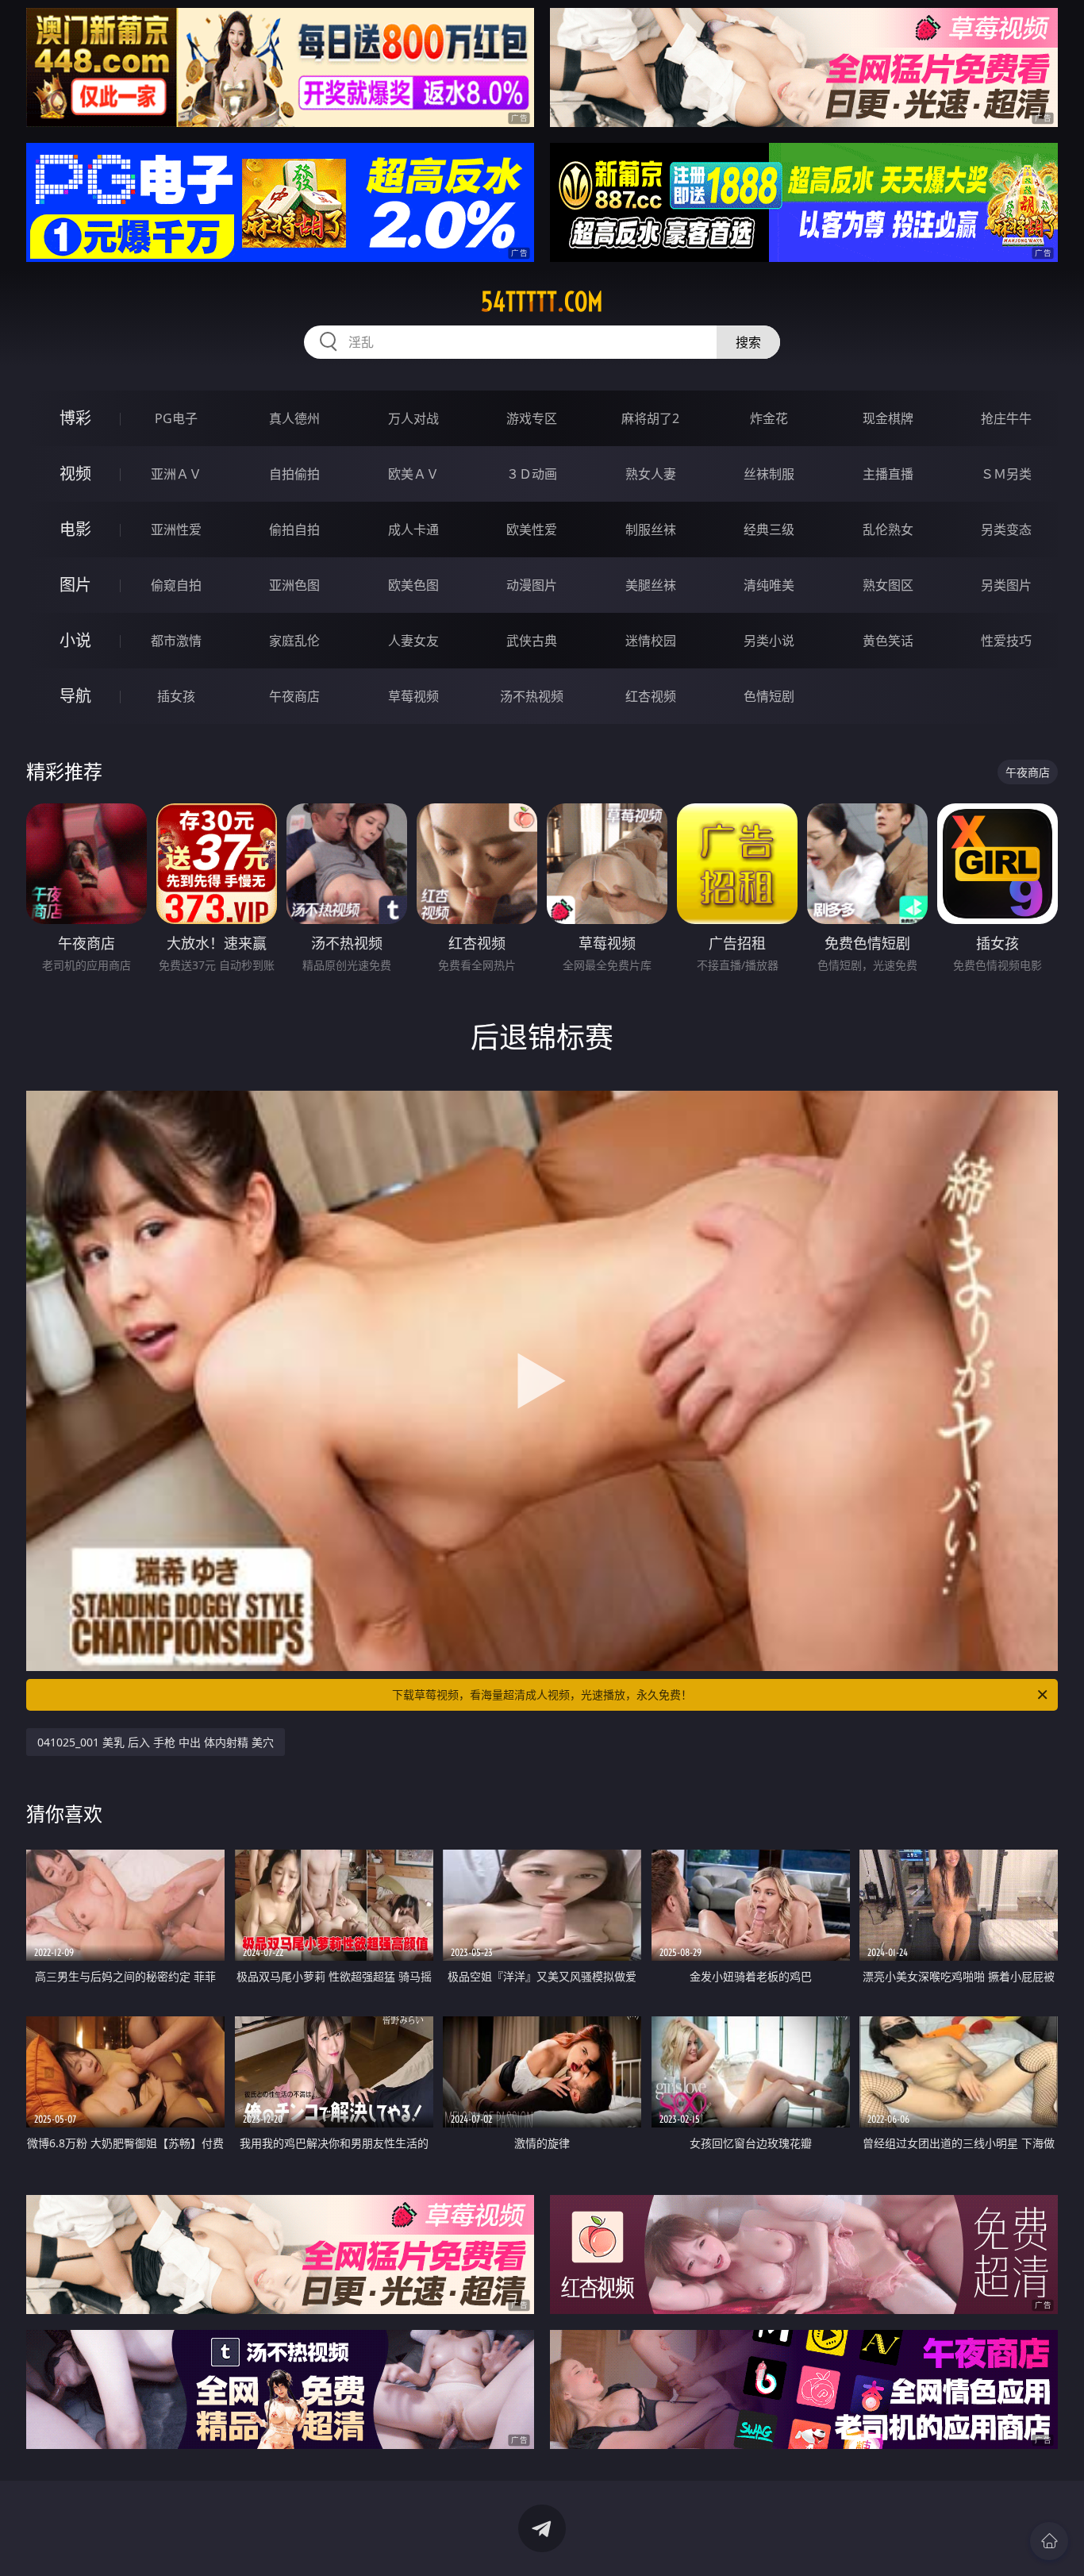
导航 (75, 696)
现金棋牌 (888, 418)
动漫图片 (532, 585)
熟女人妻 (651, 474)
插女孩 (176, 696)
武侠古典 (532, 641)
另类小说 (769, 641)
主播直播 (888, 474)
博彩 (75, 418)
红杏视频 (651, 696)
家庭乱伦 (294, 641)
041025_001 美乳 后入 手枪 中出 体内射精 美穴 (156, 1742)
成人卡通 (413, 529)
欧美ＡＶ (413, 474)
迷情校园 (651, 641)
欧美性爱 (532, 529)
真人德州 (294, 418)
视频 (75, 474)
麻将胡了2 (650, 418)
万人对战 (413, 418)
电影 (75, 529)
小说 (75, 640)
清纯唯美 (769, 585)
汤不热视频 (532, 696)
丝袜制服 (769, 474)
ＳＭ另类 (1006, 474)
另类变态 (1006, 529)
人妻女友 (413, 641)
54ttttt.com (542, 302)
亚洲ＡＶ (176, 474)
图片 (75, 585)
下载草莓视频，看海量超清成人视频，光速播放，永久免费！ (542, 1694)
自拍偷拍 (294, 474)
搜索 (748, 342)
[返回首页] (1049, 2541)
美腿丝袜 (651, 585)
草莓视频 (413, 696)
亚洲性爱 (176, 529)
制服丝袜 (651, 529)
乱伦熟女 (888, 529)
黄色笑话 (888, 641)
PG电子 (176, 418)
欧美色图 (413, 585)
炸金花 (769, 418)
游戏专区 (532, 418)
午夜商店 (294, 696)
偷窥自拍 (176, 585)
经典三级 (769, 529)
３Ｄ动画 (532, 474)
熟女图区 (888, 585)
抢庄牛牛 (1006, 418)
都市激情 (176, 641)
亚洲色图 (294, 585)
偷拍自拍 (294, 529)
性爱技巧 (1006, 641)
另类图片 (1006, 585)
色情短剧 (769, 696)
